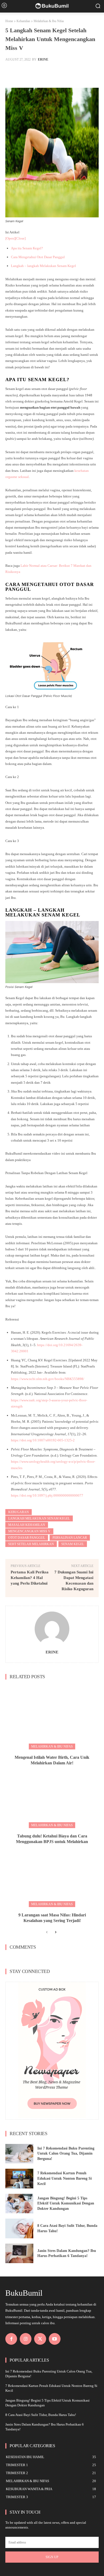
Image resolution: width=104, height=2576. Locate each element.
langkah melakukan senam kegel (39, 1518)
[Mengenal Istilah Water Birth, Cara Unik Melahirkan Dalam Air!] (52, 1717)
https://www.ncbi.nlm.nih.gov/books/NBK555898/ (48, 1379)
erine (43, 59)
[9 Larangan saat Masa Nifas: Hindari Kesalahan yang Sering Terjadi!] (52, 1875)
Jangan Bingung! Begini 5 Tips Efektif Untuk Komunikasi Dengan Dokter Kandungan (66, 2203)
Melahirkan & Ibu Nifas (49, 21)
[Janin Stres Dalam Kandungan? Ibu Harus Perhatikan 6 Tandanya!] (19, 2254)
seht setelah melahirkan (31, 1544)
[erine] (52, 1629)
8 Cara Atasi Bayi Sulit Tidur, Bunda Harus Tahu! (41, 2415)
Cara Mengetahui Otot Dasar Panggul (38, 257)
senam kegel (73, 1544)
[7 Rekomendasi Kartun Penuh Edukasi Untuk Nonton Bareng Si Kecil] (19, 2179)
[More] (71, 73)
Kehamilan (23, 21)
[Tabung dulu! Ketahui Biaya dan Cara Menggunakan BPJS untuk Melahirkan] (52, 1796)
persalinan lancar (70, 1538)
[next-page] (55, 1932)
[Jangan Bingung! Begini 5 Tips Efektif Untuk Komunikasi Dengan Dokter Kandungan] (19, 2204)
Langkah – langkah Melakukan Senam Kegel (43, 266)
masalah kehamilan (27, 1525)
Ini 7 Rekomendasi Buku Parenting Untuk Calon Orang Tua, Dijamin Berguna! (66, 2154)
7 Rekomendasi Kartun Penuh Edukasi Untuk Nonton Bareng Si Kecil (65, 2178)
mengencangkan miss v (29, 1531)
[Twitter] (40, 2339)
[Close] (20, 238)
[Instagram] (26, 2339)
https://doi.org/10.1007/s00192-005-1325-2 (43, 1440)
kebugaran (19, 1512)
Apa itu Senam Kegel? (27, 248)
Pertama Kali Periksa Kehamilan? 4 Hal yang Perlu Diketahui (30, 1578)
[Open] (10, 238)
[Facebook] (11, 2339)
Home (9, 21)
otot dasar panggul (27, 1538)
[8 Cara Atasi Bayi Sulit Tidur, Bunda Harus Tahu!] (19, 2228)
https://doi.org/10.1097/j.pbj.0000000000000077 (47, 1495)
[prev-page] (47, 1932)
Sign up (52, 2557)
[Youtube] (55, 2339)
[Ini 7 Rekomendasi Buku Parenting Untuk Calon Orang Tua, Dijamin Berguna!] (19, 2154)
